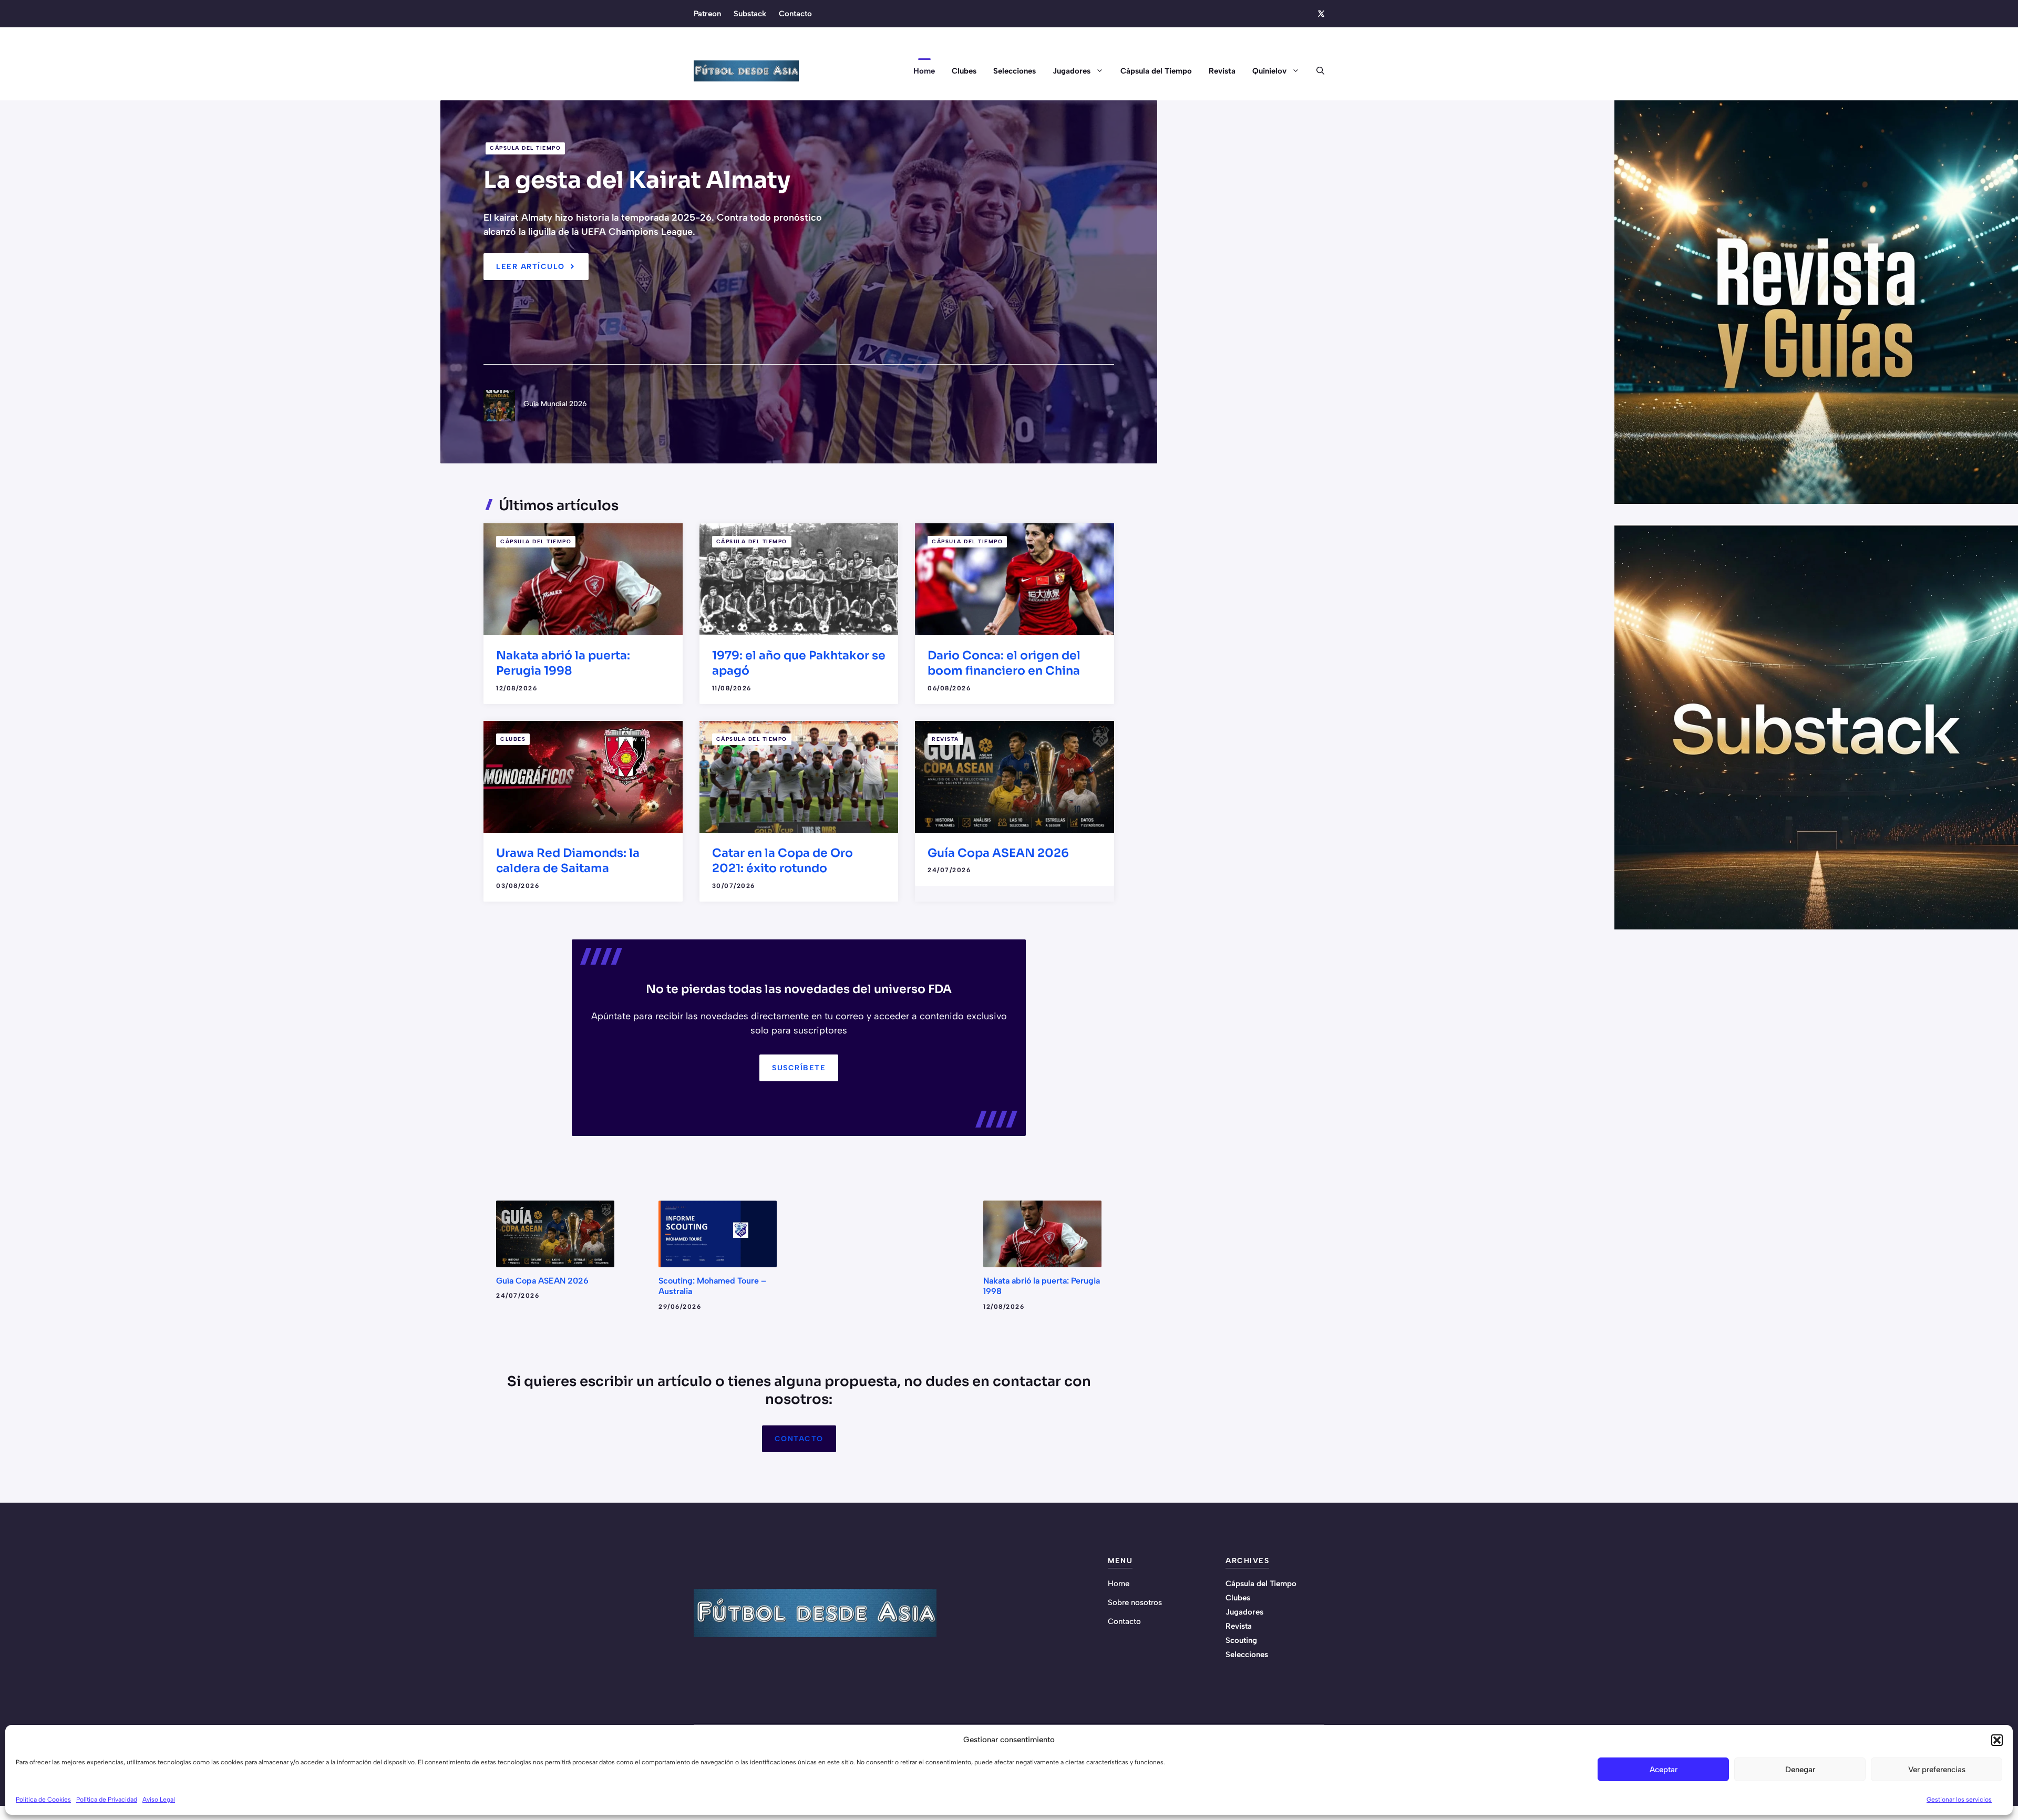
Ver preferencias (1937, 1770)
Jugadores (1072, 71)
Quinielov (1269, 71)
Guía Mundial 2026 (555, 404)
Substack (750, 14)
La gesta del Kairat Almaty (637, 180)
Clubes (964, 71)
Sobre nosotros (1135, 1602)
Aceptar (1664, 1770)
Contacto (795, 14)
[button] (1997, 1740)
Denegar (1800, 1770)
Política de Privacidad (107, 1800)
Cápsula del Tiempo (1156, 71)
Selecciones (1015, 71)
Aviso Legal (159, 1800)
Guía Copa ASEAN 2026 (998, 853)
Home (924, 71)
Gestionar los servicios (1959, 1800)
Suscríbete (799, 1068)
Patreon (707, 14)
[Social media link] (1321, 14)
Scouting (1241, 1640)
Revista (1222, 71)
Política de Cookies (43, 1800)
